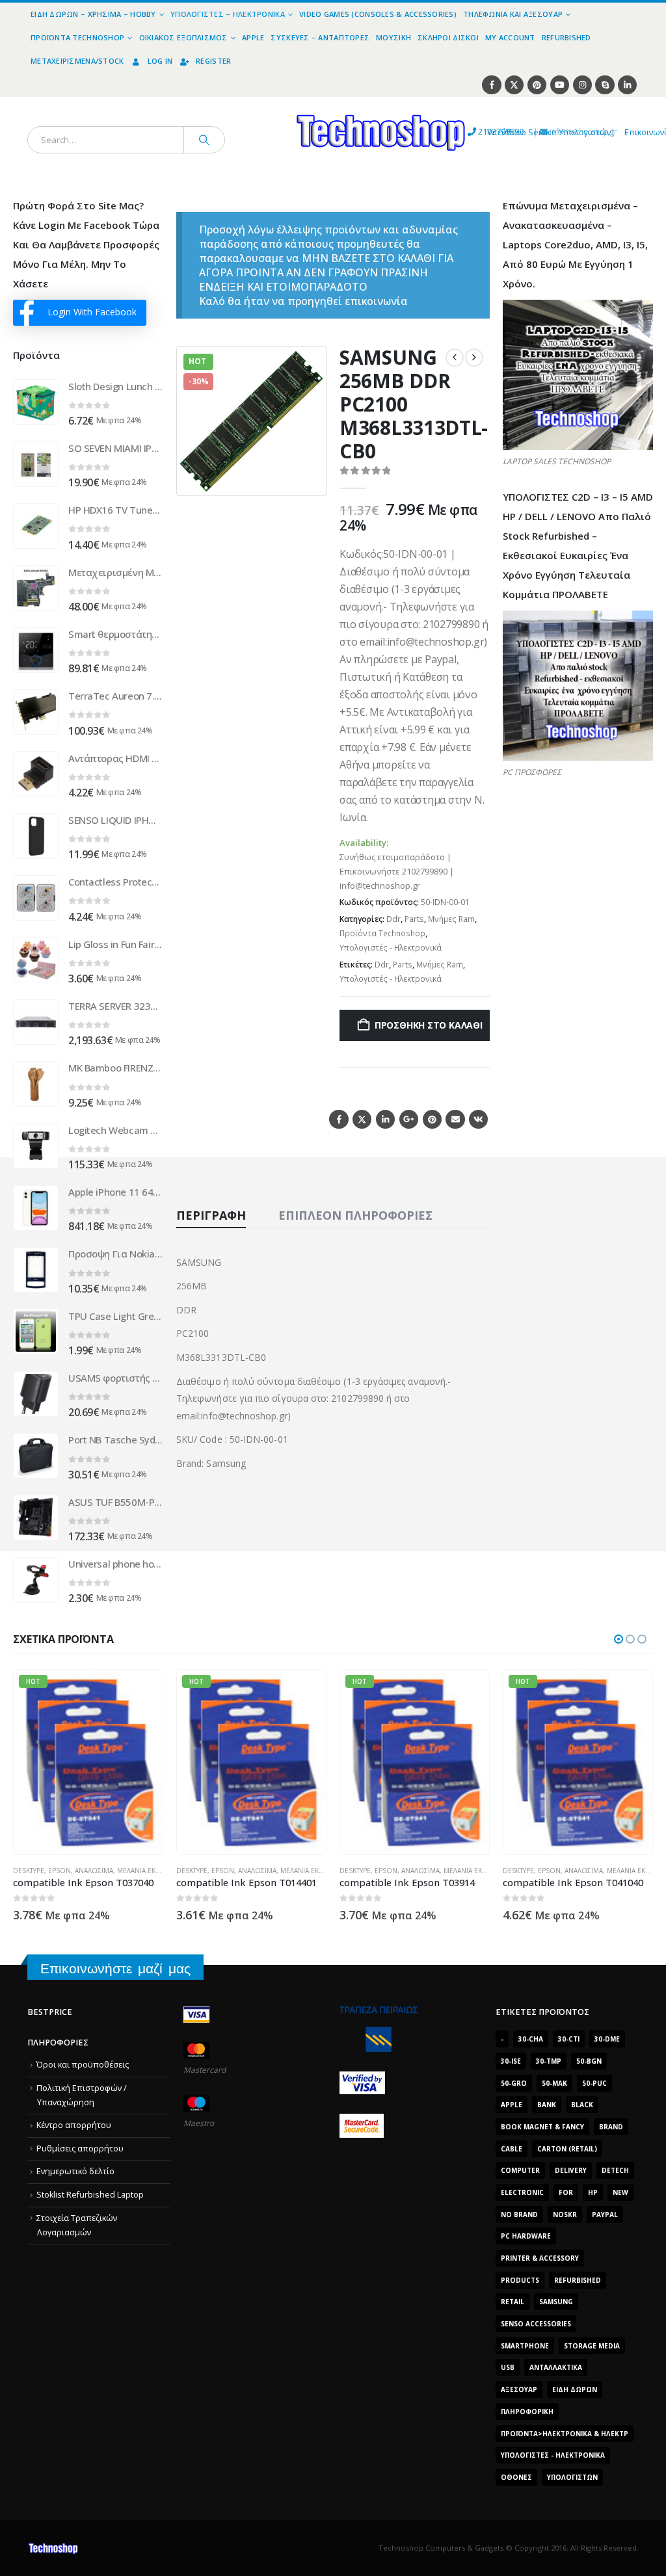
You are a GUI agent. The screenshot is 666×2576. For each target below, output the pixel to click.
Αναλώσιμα (94, 1871)
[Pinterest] (537, 85)
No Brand (519, 2215)
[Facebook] (491, 85)
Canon (515, 1835)
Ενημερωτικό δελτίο (75, 2171)
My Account (510, 37)
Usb (508, 2367)
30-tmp (549, 2061)
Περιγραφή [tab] (211, 1215)
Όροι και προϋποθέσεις (83, 2065)
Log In (160, 61)
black (582, 2105)
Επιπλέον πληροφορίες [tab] (355, 1215)
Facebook (339, 1119)
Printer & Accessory (540, 2258)
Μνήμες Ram (451, 919)
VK (478, 1119)
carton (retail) (567, 2149)
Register (213, 61)
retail (513, 2302)
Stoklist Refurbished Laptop (90, 2195)
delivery (571, 2170)
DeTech (615, 2170)
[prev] (455, 358)
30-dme (607, 2039)
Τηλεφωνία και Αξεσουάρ (513, 14)
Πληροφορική (527, 2412)
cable (512, 2149)
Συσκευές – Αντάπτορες (320, 37)
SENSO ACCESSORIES (536, 2324)
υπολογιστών (572, 2477)
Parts (414, 919)
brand (611, 2127)
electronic (522, 2192)
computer (520, 2170)
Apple (253, 37)
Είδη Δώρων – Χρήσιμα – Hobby (93, 14)
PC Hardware (526, 2236)
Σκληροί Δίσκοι (448, 37)
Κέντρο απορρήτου (74, 2125)
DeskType (29, 1871)
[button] (308, 478)
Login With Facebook (92, 312)
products (520, 2280)
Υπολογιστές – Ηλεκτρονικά (228, 14)
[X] (514, 85)
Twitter (362, 1119)
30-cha (531, 2039)
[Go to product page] (36, 402)
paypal (605, 2215)
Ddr (393, 919)
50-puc (594, 2083)
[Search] (204, 140)
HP (593, 2192)
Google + (409, 1119)
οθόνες (516, 2477)
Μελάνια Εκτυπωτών (152, 1871)
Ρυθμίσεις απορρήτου (80, 2149)
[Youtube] (560, 85)
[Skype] (605, 85)
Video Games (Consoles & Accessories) (378, 14)
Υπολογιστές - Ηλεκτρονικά (391, 948)
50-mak (554, 2083)
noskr (565, 2215)
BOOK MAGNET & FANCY (542, 2127)
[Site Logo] (260, 104)
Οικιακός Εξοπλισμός (183, 37)
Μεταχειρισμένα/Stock (77, 61)
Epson (60, 1871)
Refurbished (566, 37)
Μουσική (393, 37)
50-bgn (589, 2061)
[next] (474, 358)
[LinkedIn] (627, 85)
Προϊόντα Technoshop (77, 37)
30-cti (569, 2039)
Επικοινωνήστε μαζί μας (115, 1968)
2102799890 (477, 132)
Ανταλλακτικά (556, 2367)
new (620, 2192)
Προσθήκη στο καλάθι (429, 1025)
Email (455, 1119)
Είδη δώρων (575, 2389)
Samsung (556, 2302)
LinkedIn (385, 1119)
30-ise (511, 2061)
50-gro (514, 2083)
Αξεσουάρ (519, 2389)
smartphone (525, 2346)
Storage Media (592, 2346)
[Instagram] (582, 85)
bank (547, 2105)
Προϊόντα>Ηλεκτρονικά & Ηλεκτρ (565, 2434)
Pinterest (432, 1119)
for (566, 2192)
